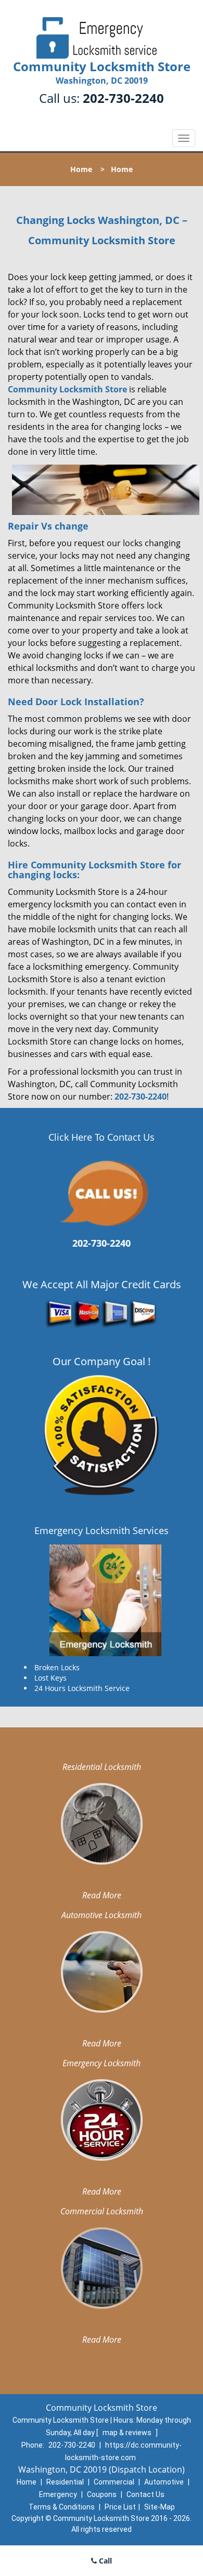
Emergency (58, 2494)
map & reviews (128, 2433)
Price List (120, 2507)
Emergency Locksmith (102, 2063)
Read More (102, 1895)
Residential (65, 2482)
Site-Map (160, 2507)
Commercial (114, 2482)
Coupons (102, 2494)
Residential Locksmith (102, 1767)
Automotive (164, 2482)
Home (81, 169)
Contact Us (145, 2494)
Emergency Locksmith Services (102, 1530)
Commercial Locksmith (102, 2211)
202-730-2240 (123, 98)
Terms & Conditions (62, 2507)
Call (104, 2561)
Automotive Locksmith (102, 1915)
